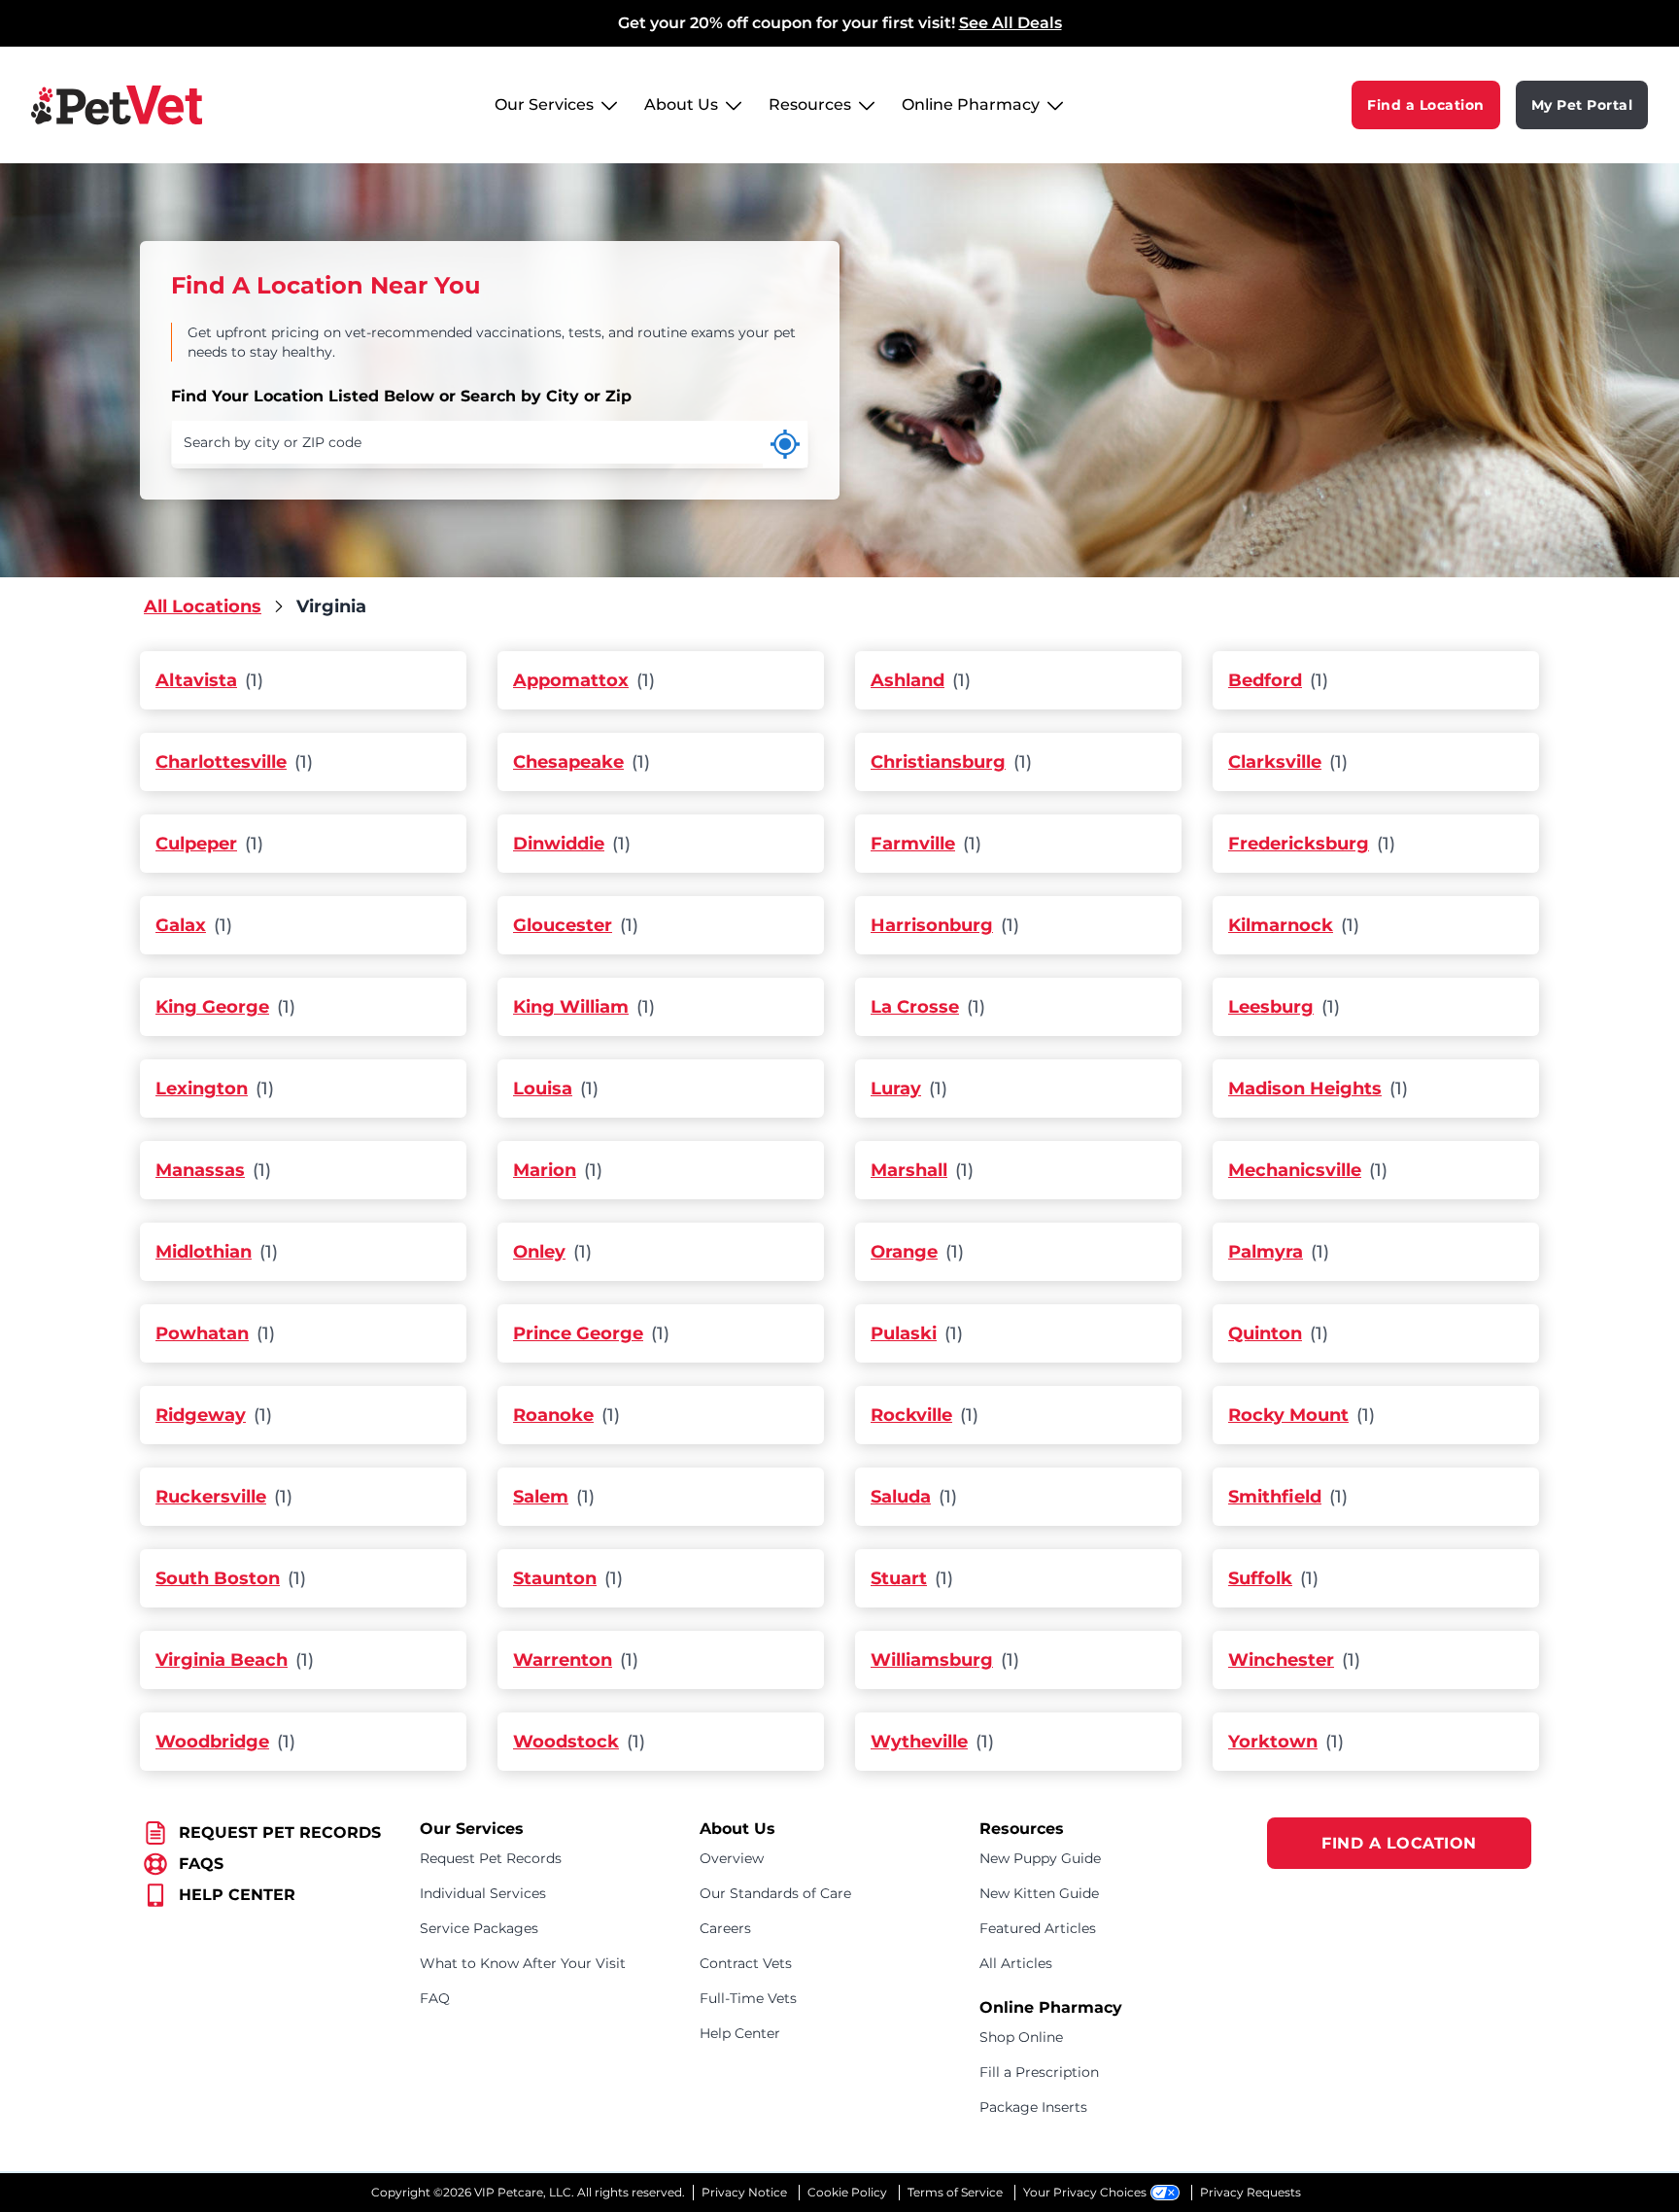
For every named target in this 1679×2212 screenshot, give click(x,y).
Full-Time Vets (748, 1998)
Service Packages (479, 1928)
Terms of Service (955, 2192)
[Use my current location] (785, 444)
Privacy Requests (1251, 2192)
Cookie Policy (847, 2192)
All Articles (1016, 1963)
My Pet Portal (1582, 105)
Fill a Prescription (1039, 2072)
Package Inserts (1033, 2107)
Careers (725, 1928)
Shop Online (1021, 2037)
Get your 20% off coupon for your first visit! (840, 23)
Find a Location (1426, 105)
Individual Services (483, 1893)
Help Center (740, 2033)
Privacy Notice (744, 2192)
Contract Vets (746, 1963)
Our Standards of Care (775, 1893)
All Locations (203, 606)
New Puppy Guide (1040, 1858)
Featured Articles (1038, 1928)
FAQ (435, 1998)
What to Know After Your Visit (523, 1963)
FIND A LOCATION (1399, 1843)
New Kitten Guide (1039, 1893)
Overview (732, 1858)
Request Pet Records (491, 1858)
